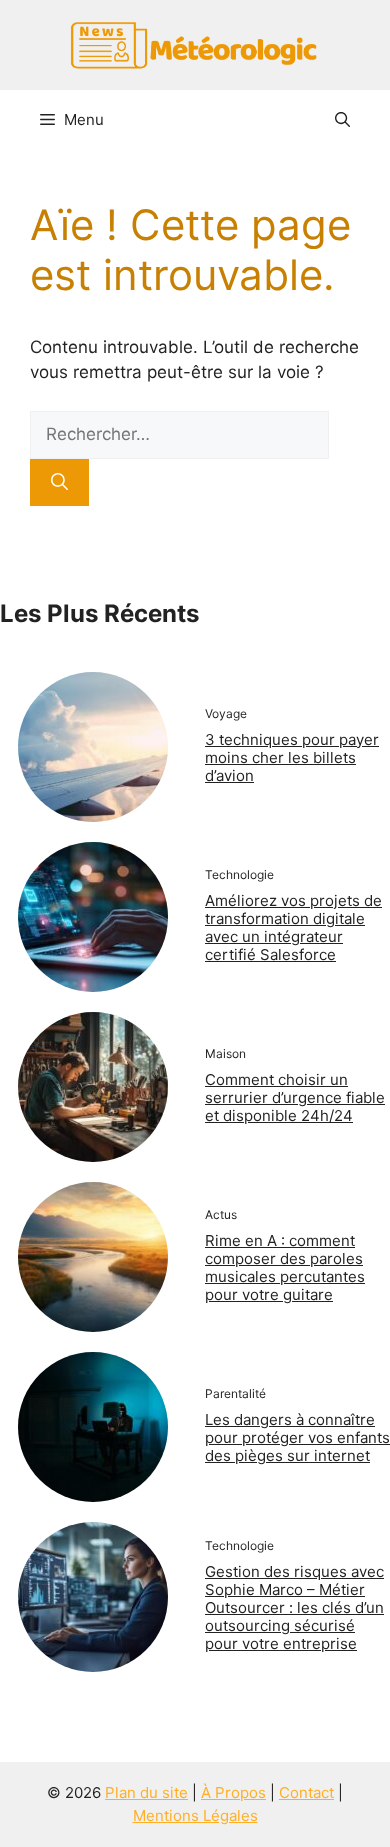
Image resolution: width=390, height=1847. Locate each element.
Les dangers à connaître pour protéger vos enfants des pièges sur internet (297, 1437)
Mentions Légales (195, 1815)
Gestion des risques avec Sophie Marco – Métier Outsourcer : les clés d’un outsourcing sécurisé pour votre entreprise (294, 1607)
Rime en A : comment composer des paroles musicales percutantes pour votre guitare (285, 1267)
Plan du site (146, 1792)
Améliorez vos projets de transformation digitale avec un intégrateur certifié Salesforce (293, 927)
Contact (306, 1792)
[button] (342, 120)
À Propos (233, 1792)
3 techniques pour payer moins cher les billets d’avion (292, 757)
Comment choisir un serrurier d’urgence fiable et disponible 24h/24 (295, 1097)
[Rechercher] (59, 483)
